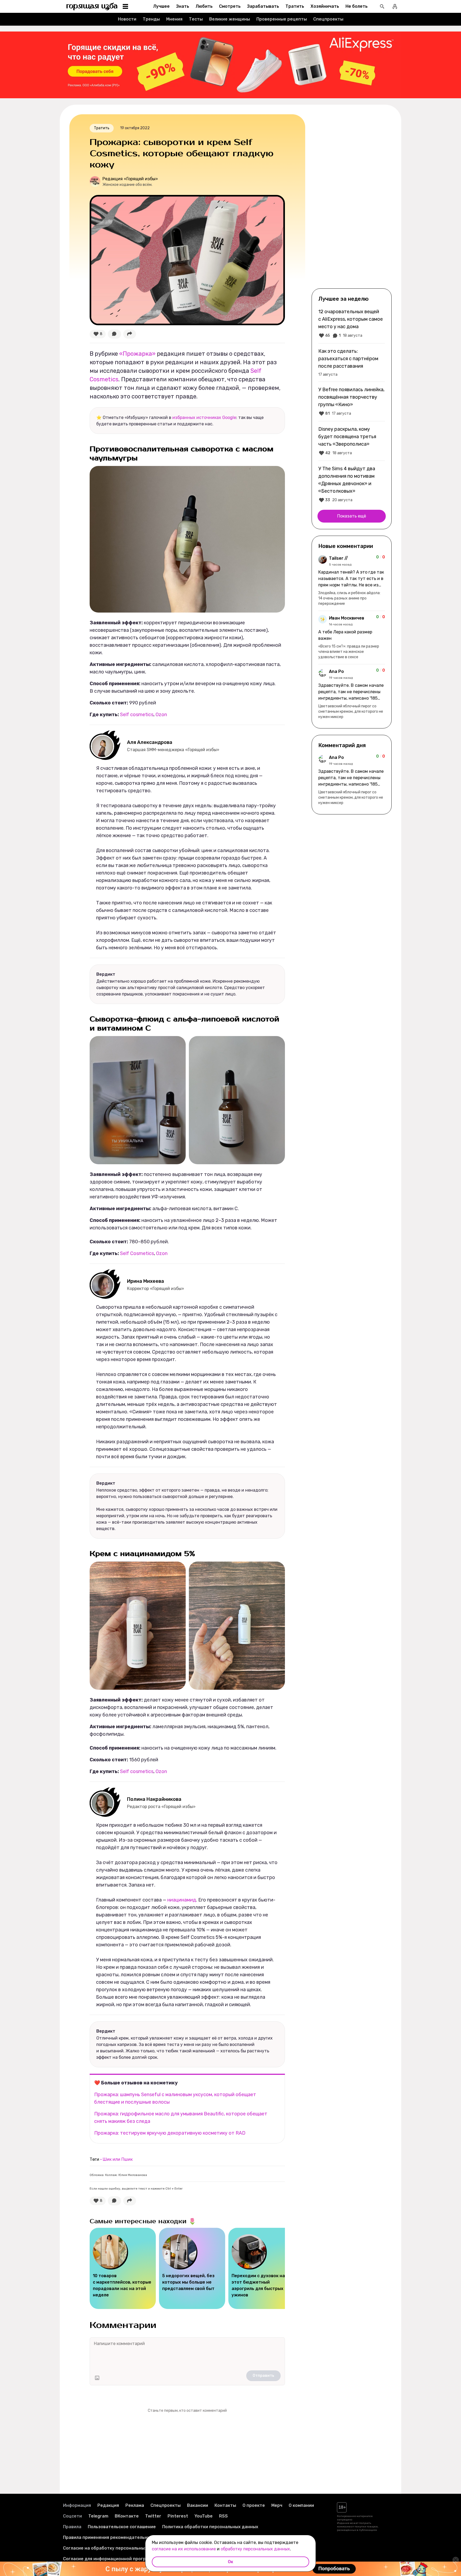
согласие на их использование (184, 2549)
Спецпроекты (328, 19)
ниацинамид (182, 1900)
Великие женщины (230, 19)
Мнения (174, 19)
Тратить (295, 6)
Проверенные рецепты (282, 19)
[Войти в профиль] (395, 6)
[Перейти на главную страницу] (92, 6)
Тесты (196, 19)
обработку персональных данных (255, 2549)
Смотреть (230, 6)
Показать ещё (352, 516)
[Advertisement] (352, 201)
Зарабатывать (263, 6)
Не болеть (357, 6)
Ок (230, 2562)
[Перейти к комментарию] (352, 581)
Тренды (151, 19)
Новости (127, 19)
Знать (183, 6)
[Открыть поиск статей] (382, 6)
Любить (204, 6)
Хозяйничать (325, 6)
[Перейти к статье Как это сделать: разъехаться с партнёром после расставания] (352, 362)
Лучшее (161, 6)
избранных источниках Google (204, 417)
